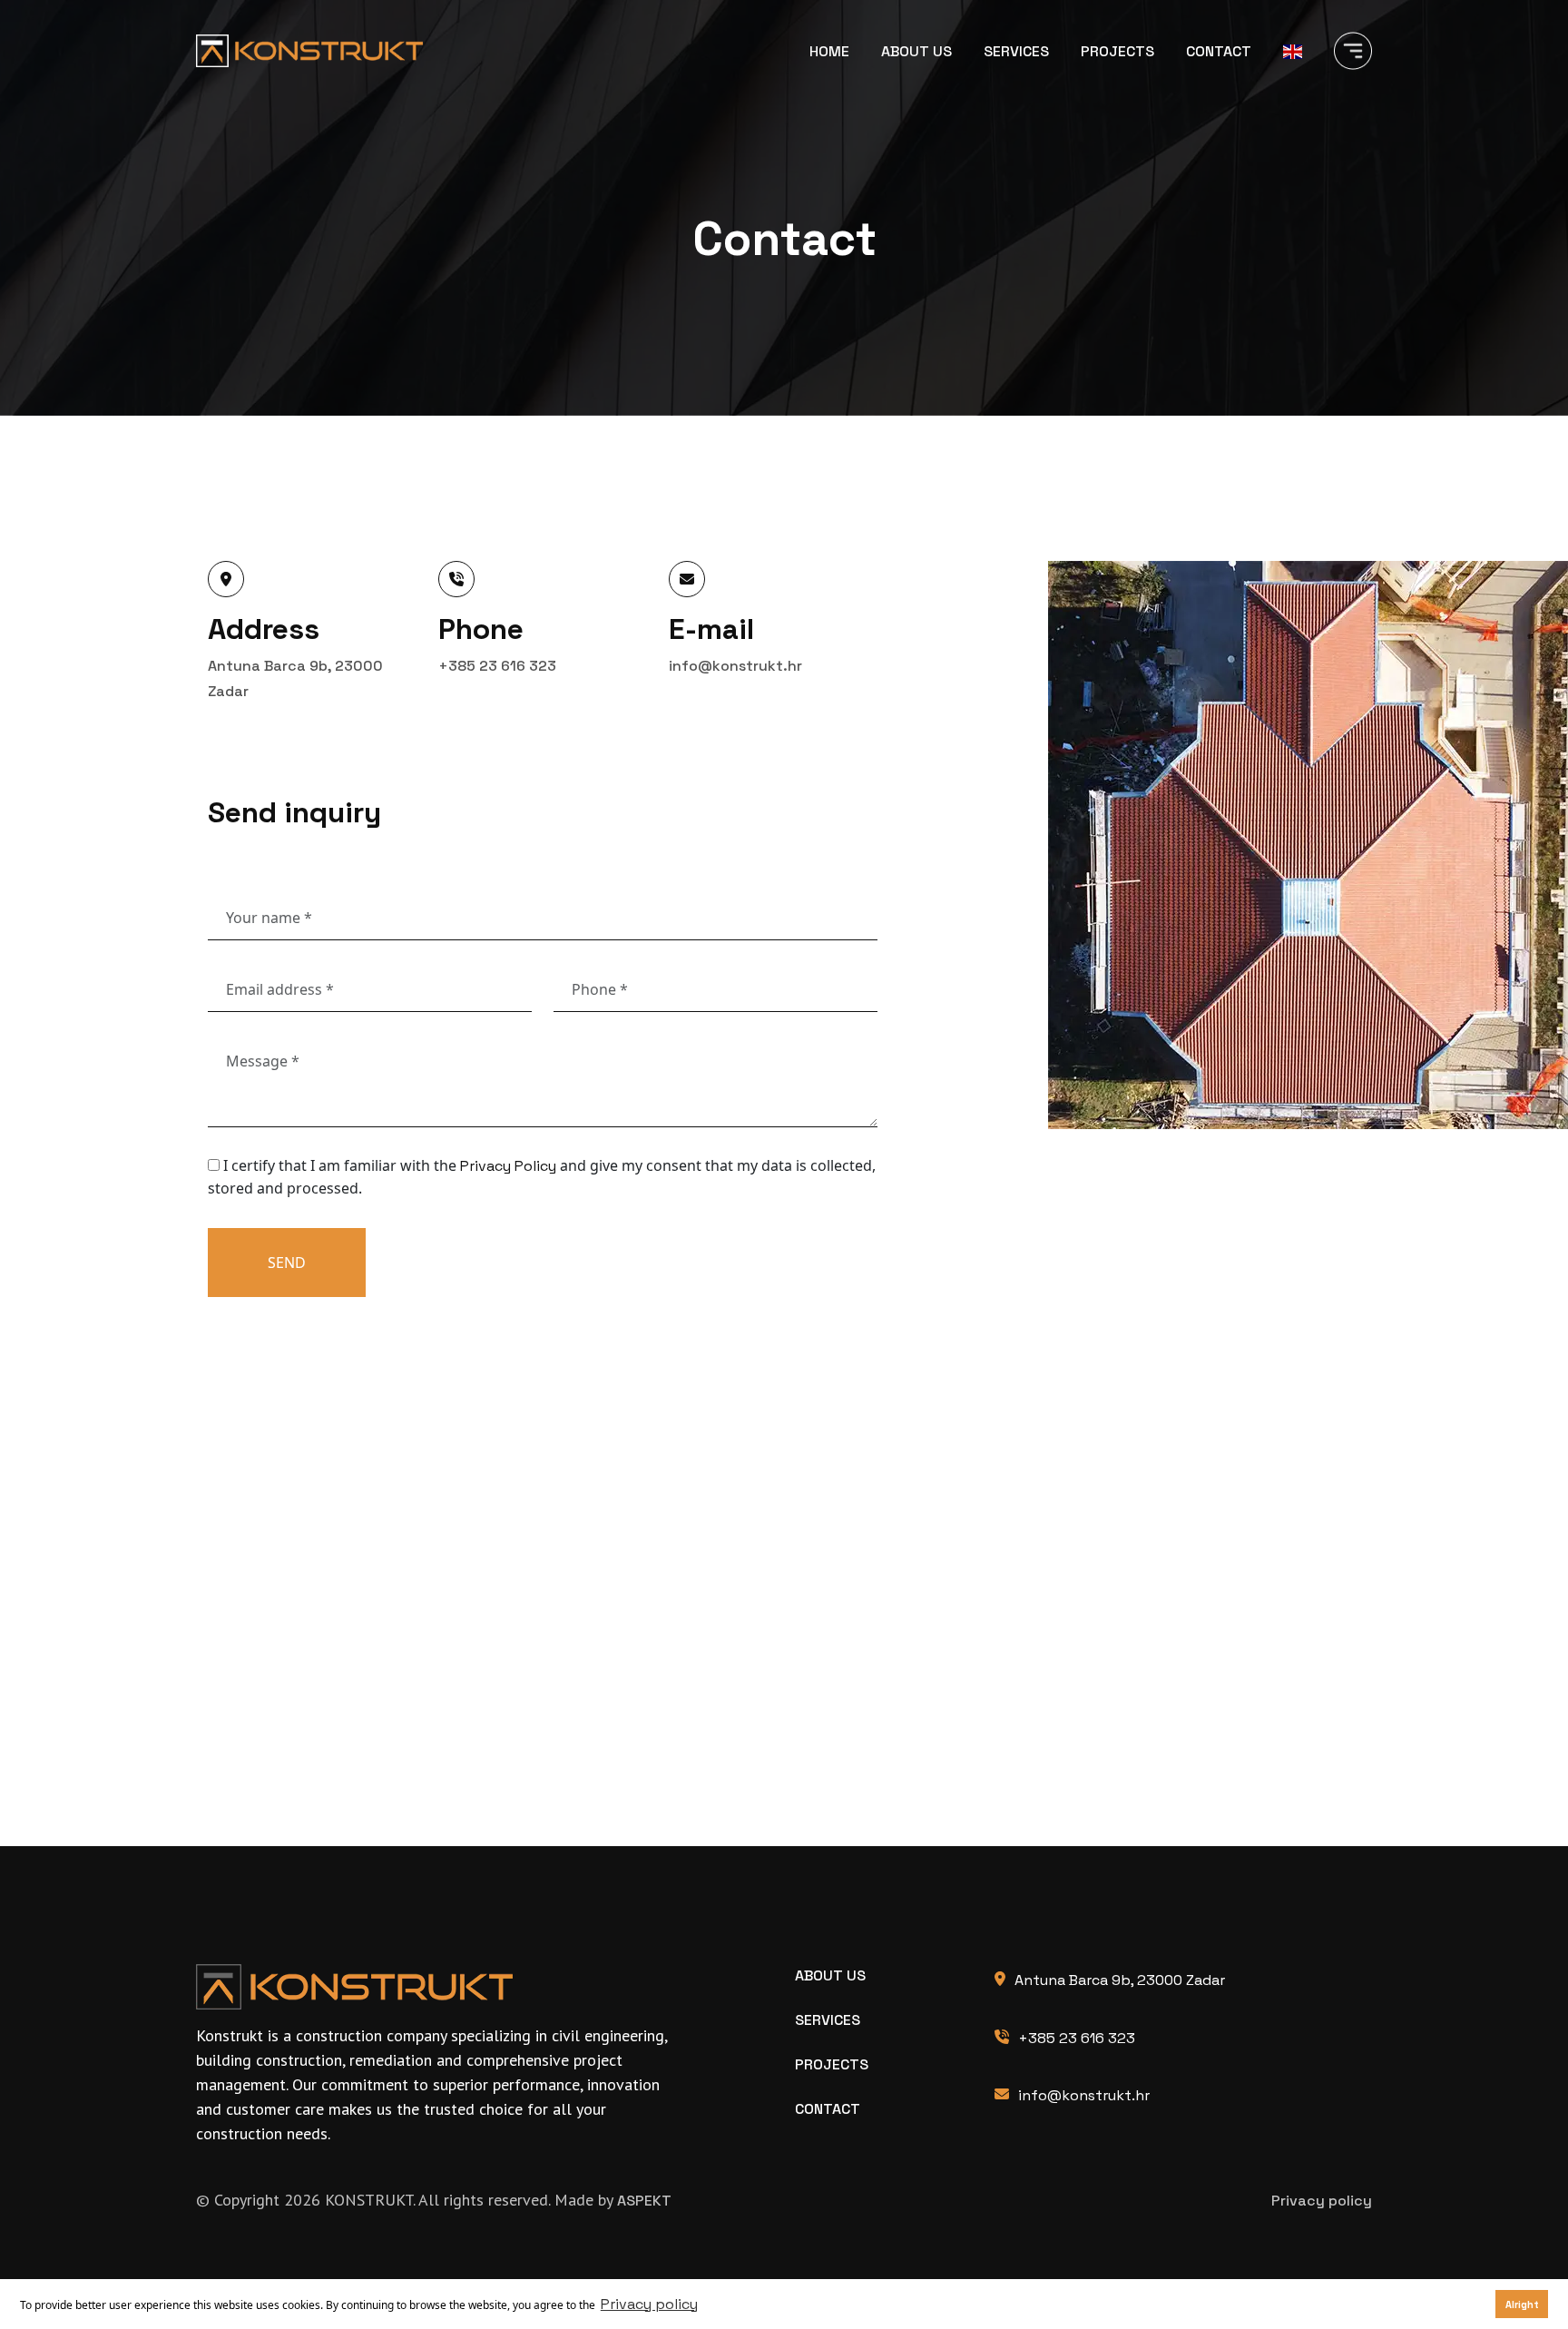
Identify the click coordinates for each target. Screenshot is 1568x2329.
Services (1016, 51)
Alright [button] (1522, 2304)
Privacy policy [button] (649, 2304)
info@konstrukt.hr (735, 666)
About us (916, 51)
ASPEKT (644, 2201)
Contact (1219, 51)
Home (829, 51)
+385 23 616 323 (497, 666)
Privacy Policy (508, 1166)
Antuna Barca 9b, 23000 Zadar (1120, 1980)
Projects (1117, 51)
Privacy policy (1322, 2201)
